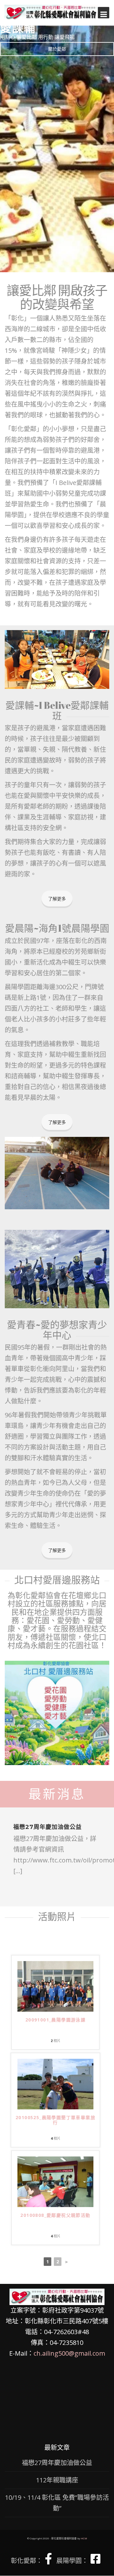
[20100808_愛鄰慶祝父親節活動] (55, 2181)
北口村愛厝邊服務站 (57, 1580)
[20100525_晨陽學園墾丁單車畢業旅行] (55, 2084)
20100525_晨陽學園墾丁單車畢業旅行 (55, 2120)
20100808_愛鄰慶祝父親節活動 (55, 2215)
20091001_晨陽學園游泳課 (55, 2020)
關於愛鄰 (57, 49)
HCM (84, 2538)
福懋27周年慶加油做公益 (47, 1827)
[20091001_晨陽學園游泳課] (55, 1986)
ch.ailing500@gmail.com (69, 2353)
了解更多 (57, 899)
